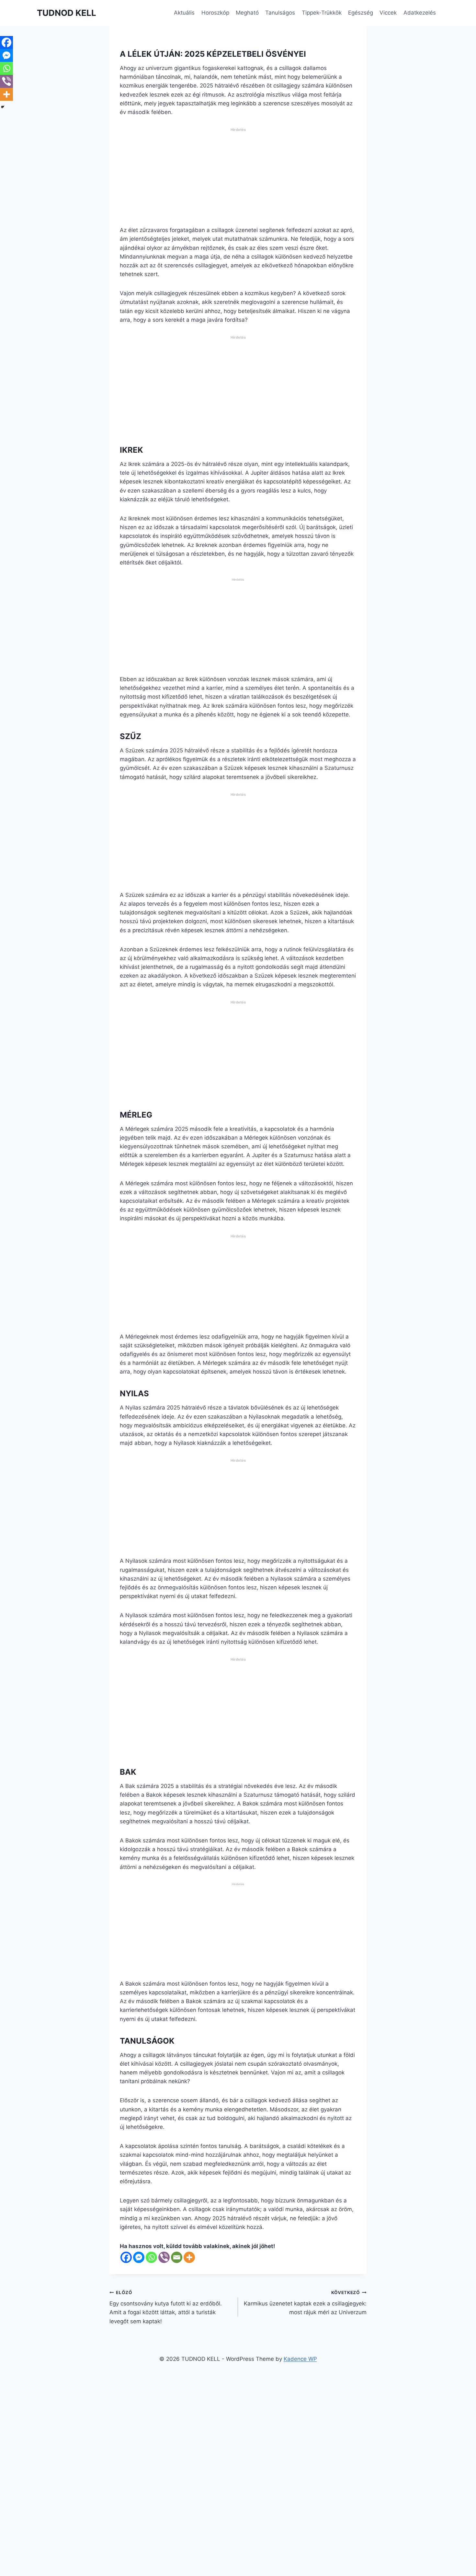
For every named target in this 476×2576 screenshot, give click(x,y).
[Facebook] (126, 2257)
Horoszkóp (215, 13)
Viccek (388, 13)
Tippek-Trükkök (322, 13)
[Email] (177, 2257)
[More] (189, 2257)
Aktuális (184, 13)
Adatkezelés (420, 13)
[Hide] (3, 107)
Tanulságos (280, 13)
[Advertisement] (238, 180)
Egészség (361, 13)
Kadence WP (300, 2359)
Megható (247, 13)
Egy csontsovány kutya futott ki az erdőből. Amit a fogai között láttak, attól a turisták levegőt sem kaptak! (166, 2307)
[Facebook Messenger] (139, 2257)
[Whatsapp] (151, 2257)
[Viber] (164, 2257)
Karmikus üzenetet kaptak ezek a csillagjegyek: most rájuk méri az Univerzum (305, 2303)
